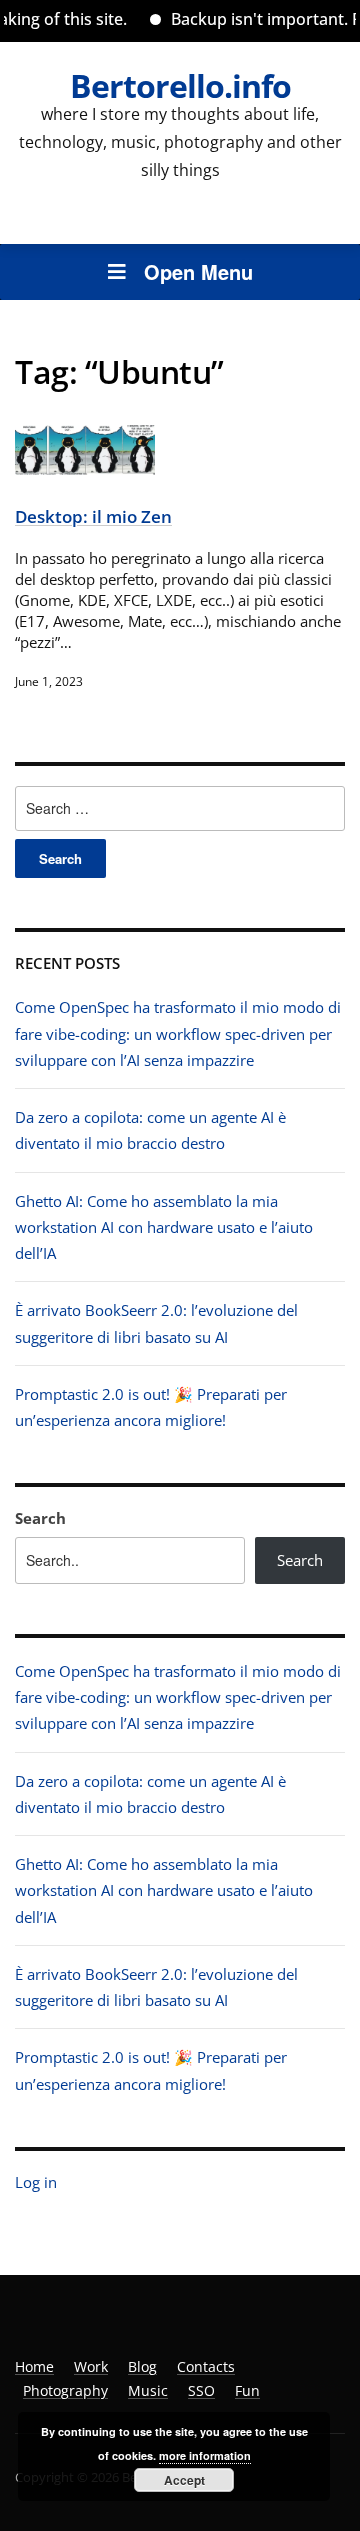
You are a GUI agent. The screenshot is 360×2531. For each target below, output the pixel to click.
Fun (247, 2390)
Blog (142, 2366)
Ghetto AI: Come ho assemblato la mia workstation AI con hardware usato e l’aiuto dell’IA (164, 1227)
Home (34, 2366)
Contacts (206, 2366)
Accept (184, 2480)
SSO (201, 2390)
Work (91, 2366)
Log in (36, 2182)
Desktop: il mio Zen (93, 516)
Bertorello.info (180, 85)
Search (40, 1518)
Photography (65, 2390)
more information (205, 2455)
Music (148, 2390)
